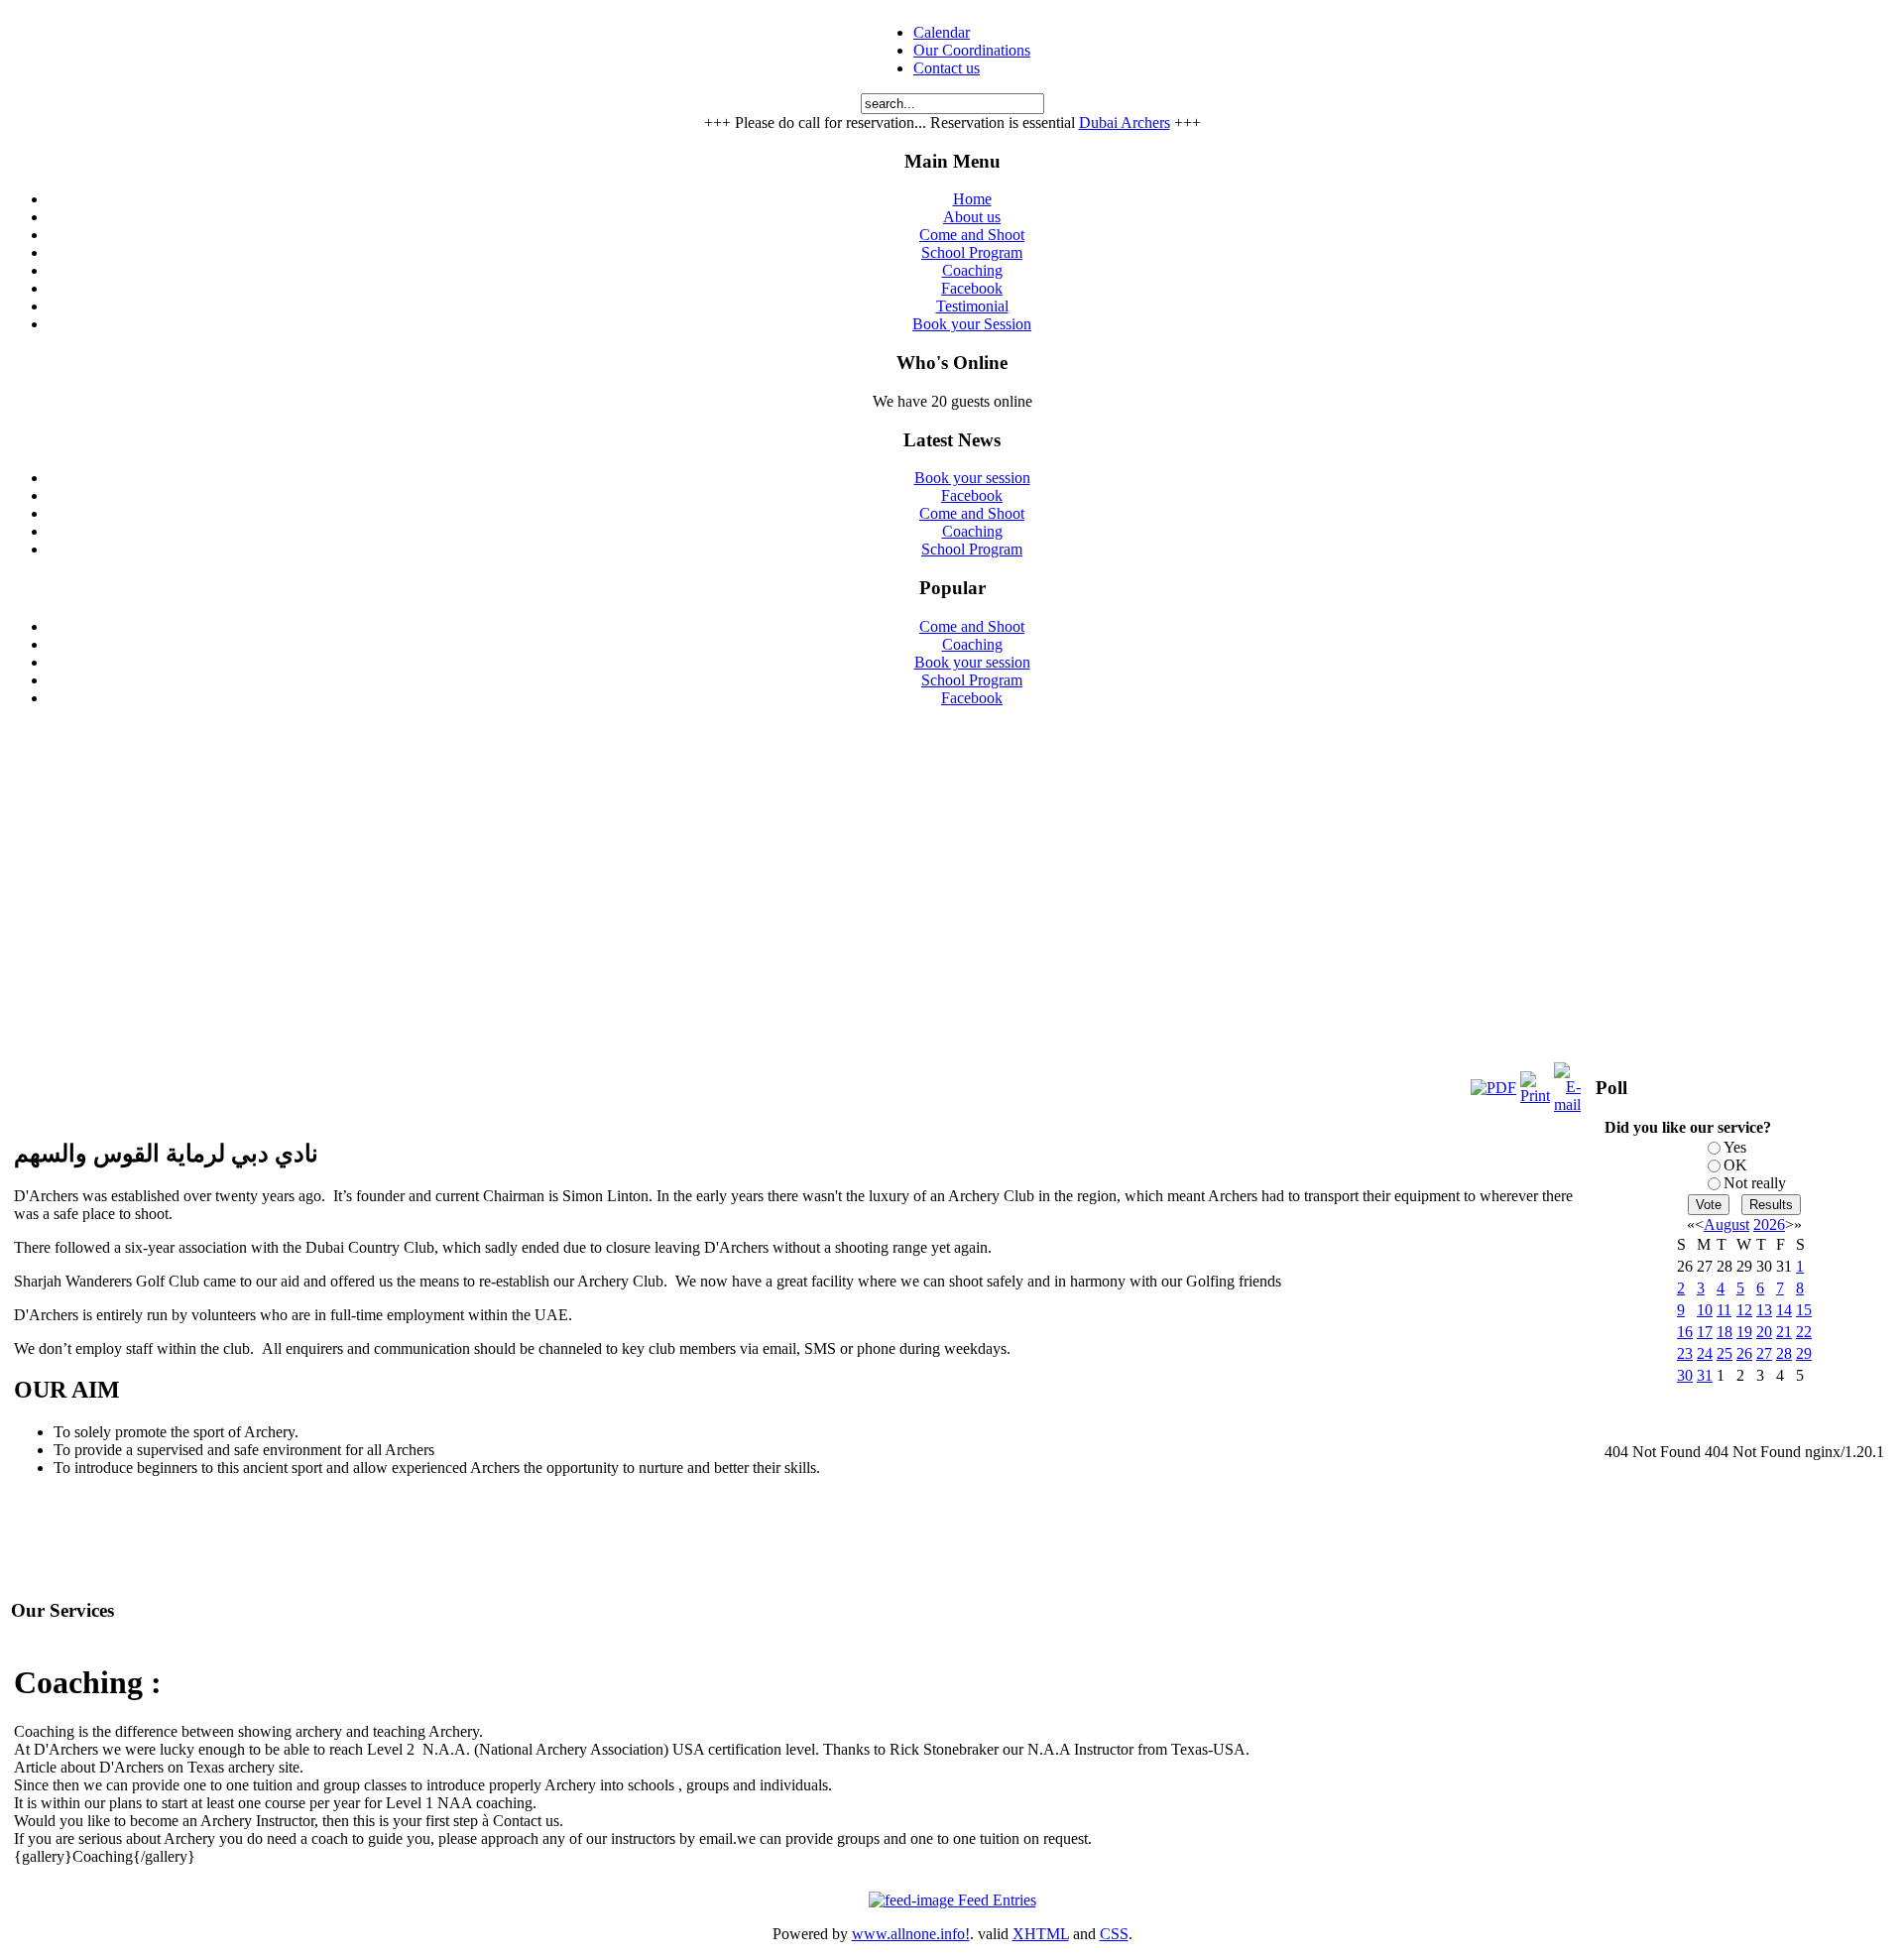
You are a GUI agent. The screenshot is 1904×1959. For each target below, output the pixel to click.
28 (1784, 1353)
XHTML (1041, 1934)
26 (1744, 1353)
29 (1804, 1353)
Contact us (947, 68)
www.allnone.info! (911, 1934)
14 (1784, 1310)
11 (1724, 1310)
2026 (1769, 1224)
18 (1725, 1332)
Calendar (942, 32)
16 (1685, 1332)
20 (1764, 1332)
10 (1705, 1310)
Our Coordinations (972, 50)
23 (1685, 1353)
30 (1685, 1375)
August (1726, 1224)
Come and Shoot (972, 513)
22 (1804, 1332)
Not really (1755, 1183)
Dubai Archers (1125, 122)
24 (1705, 1353)
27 (1764, 1353)
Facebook (972, 495)
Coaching (972, 531)
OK (1735, 1165)
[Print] (1535, 1096)
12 (1744, 1310)
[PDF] (1493, 1088)
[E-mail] (1567, 1104)
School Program (972, 549)
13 (1764, 1310)
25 (1725, 1353)
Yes (1735, 1147)
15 (1804, 1310)
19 (1744, 1332)
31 (1705, 1375)
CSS (1114, 1934)
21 (1784, 1332)
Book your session (972, 478)
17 (1705, 1332)
